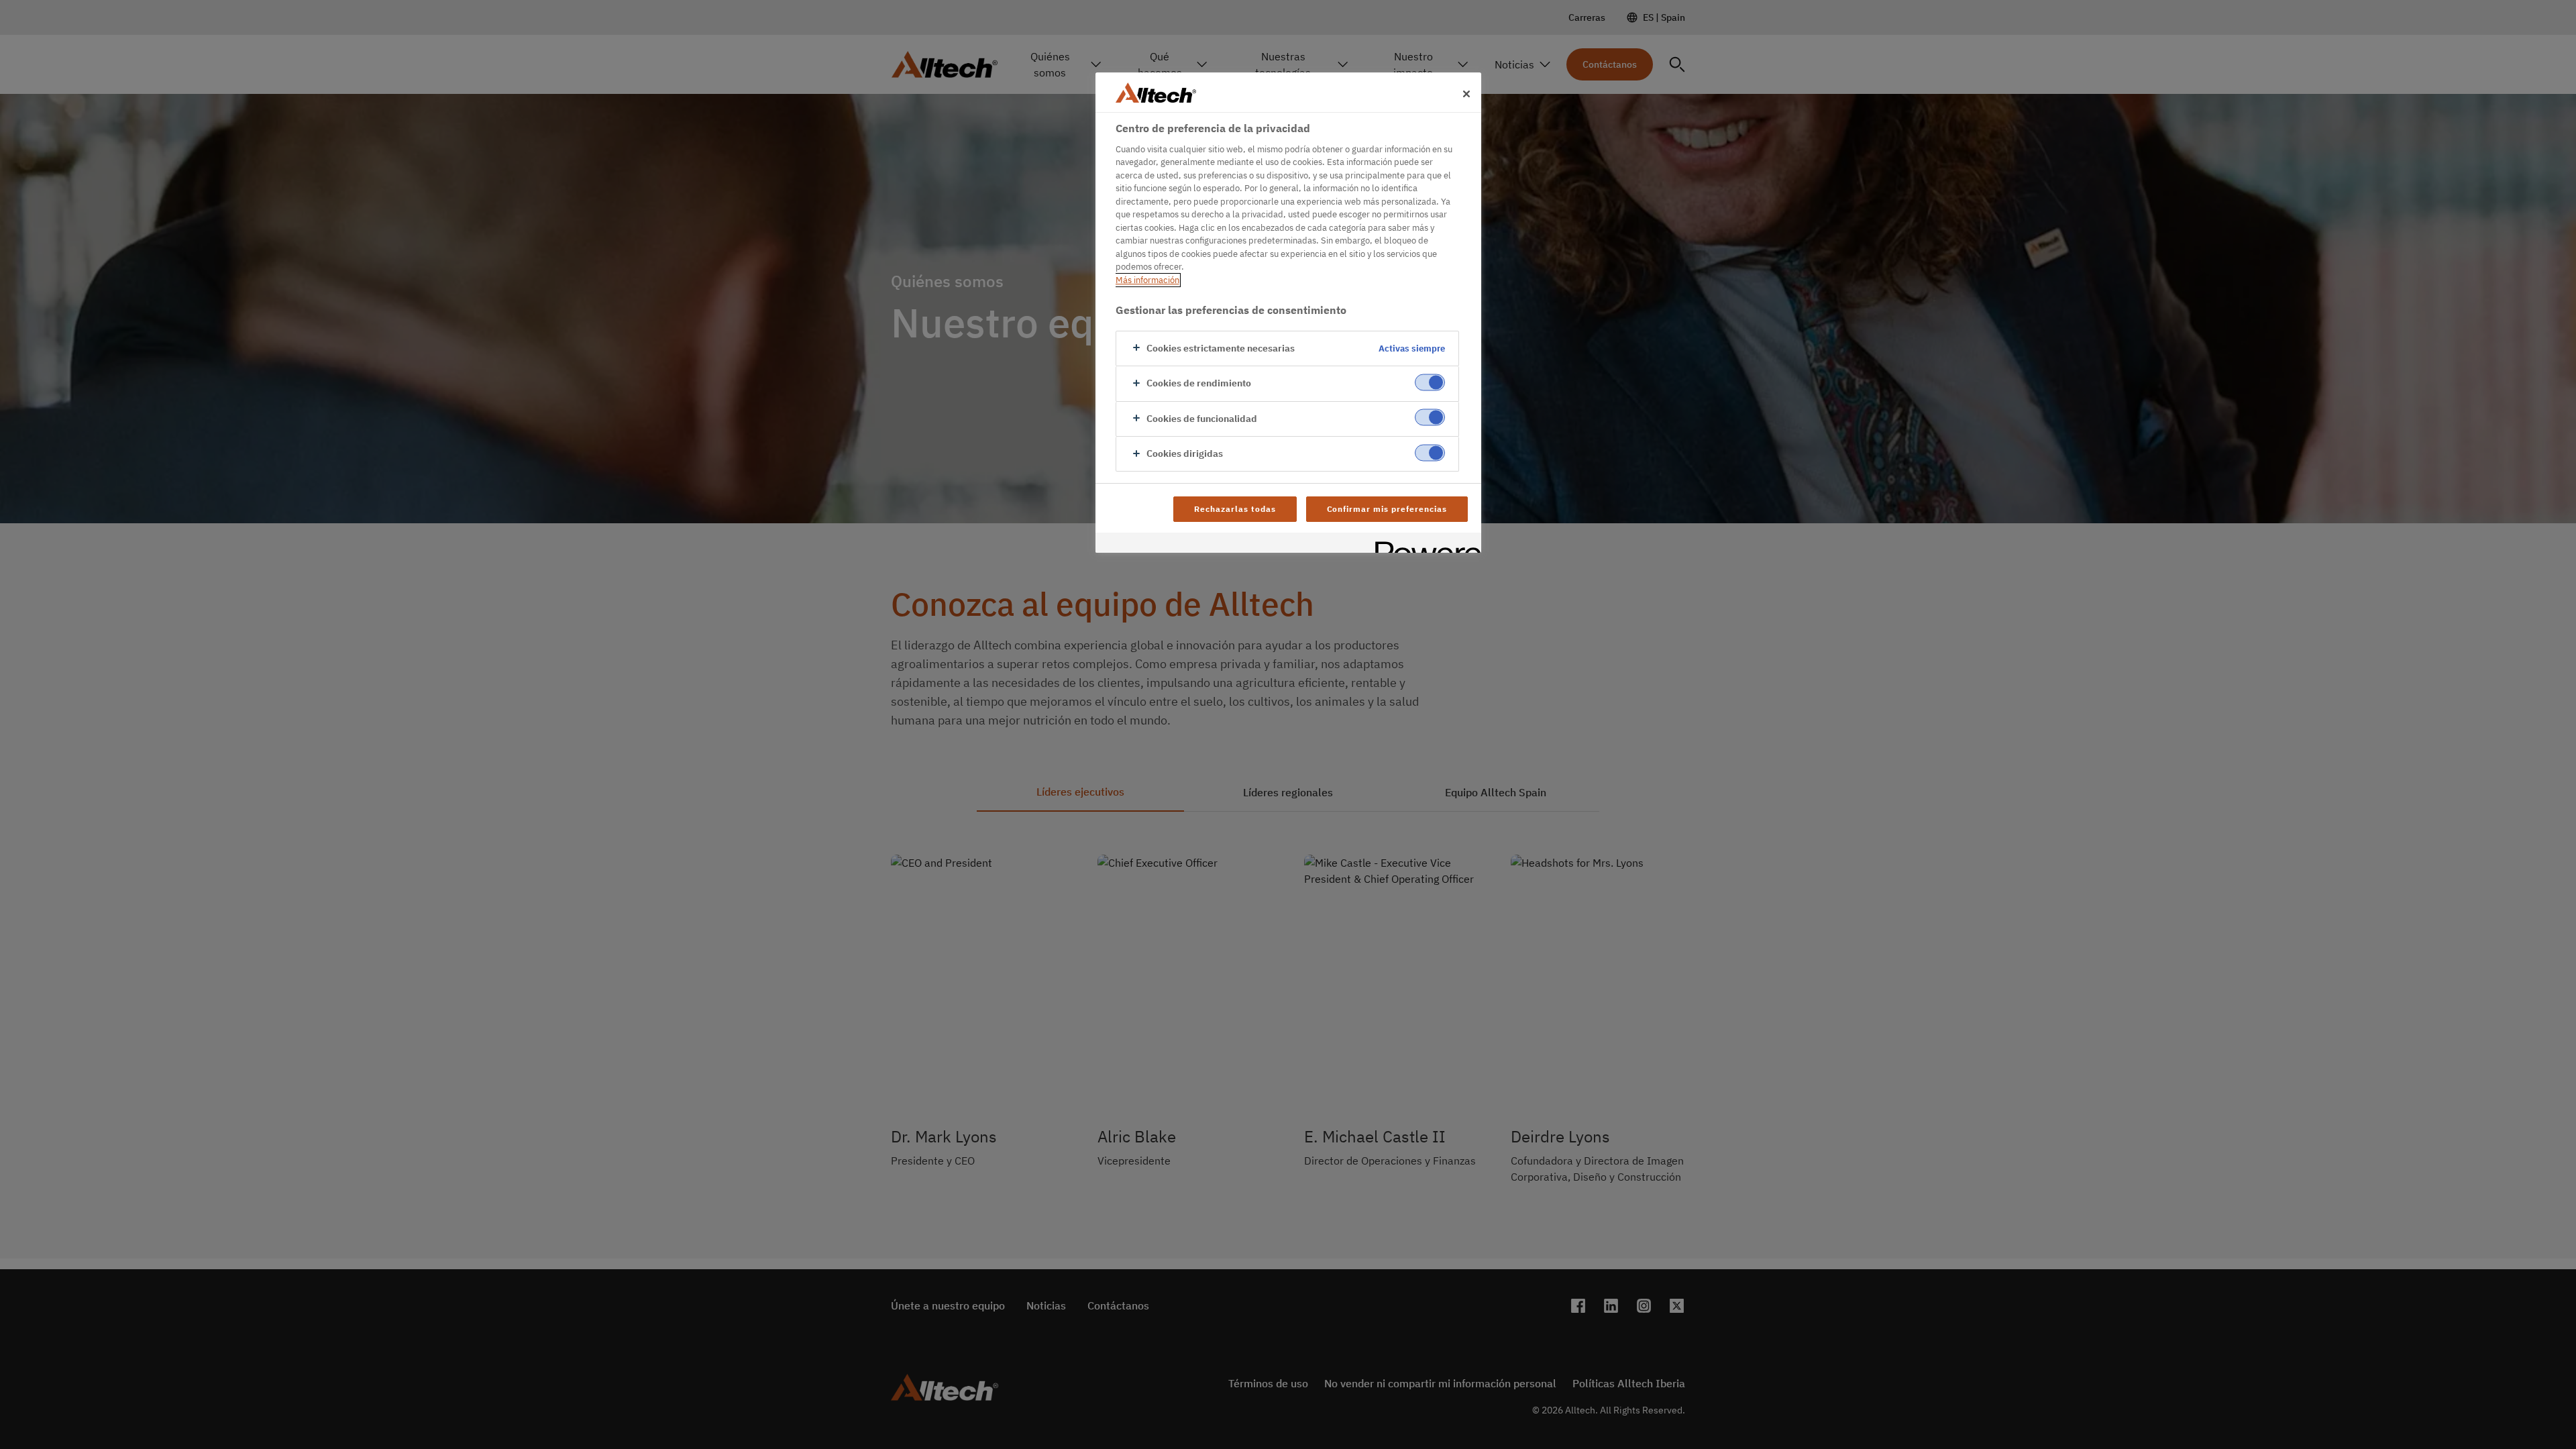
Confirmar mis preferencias (1387, 509)
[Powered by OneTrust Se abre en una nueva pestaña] (1424, 544)
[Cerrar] (1466, 94)
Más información (1147, 280)
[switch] (1430, 383)
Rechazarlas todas (1235, 509)
